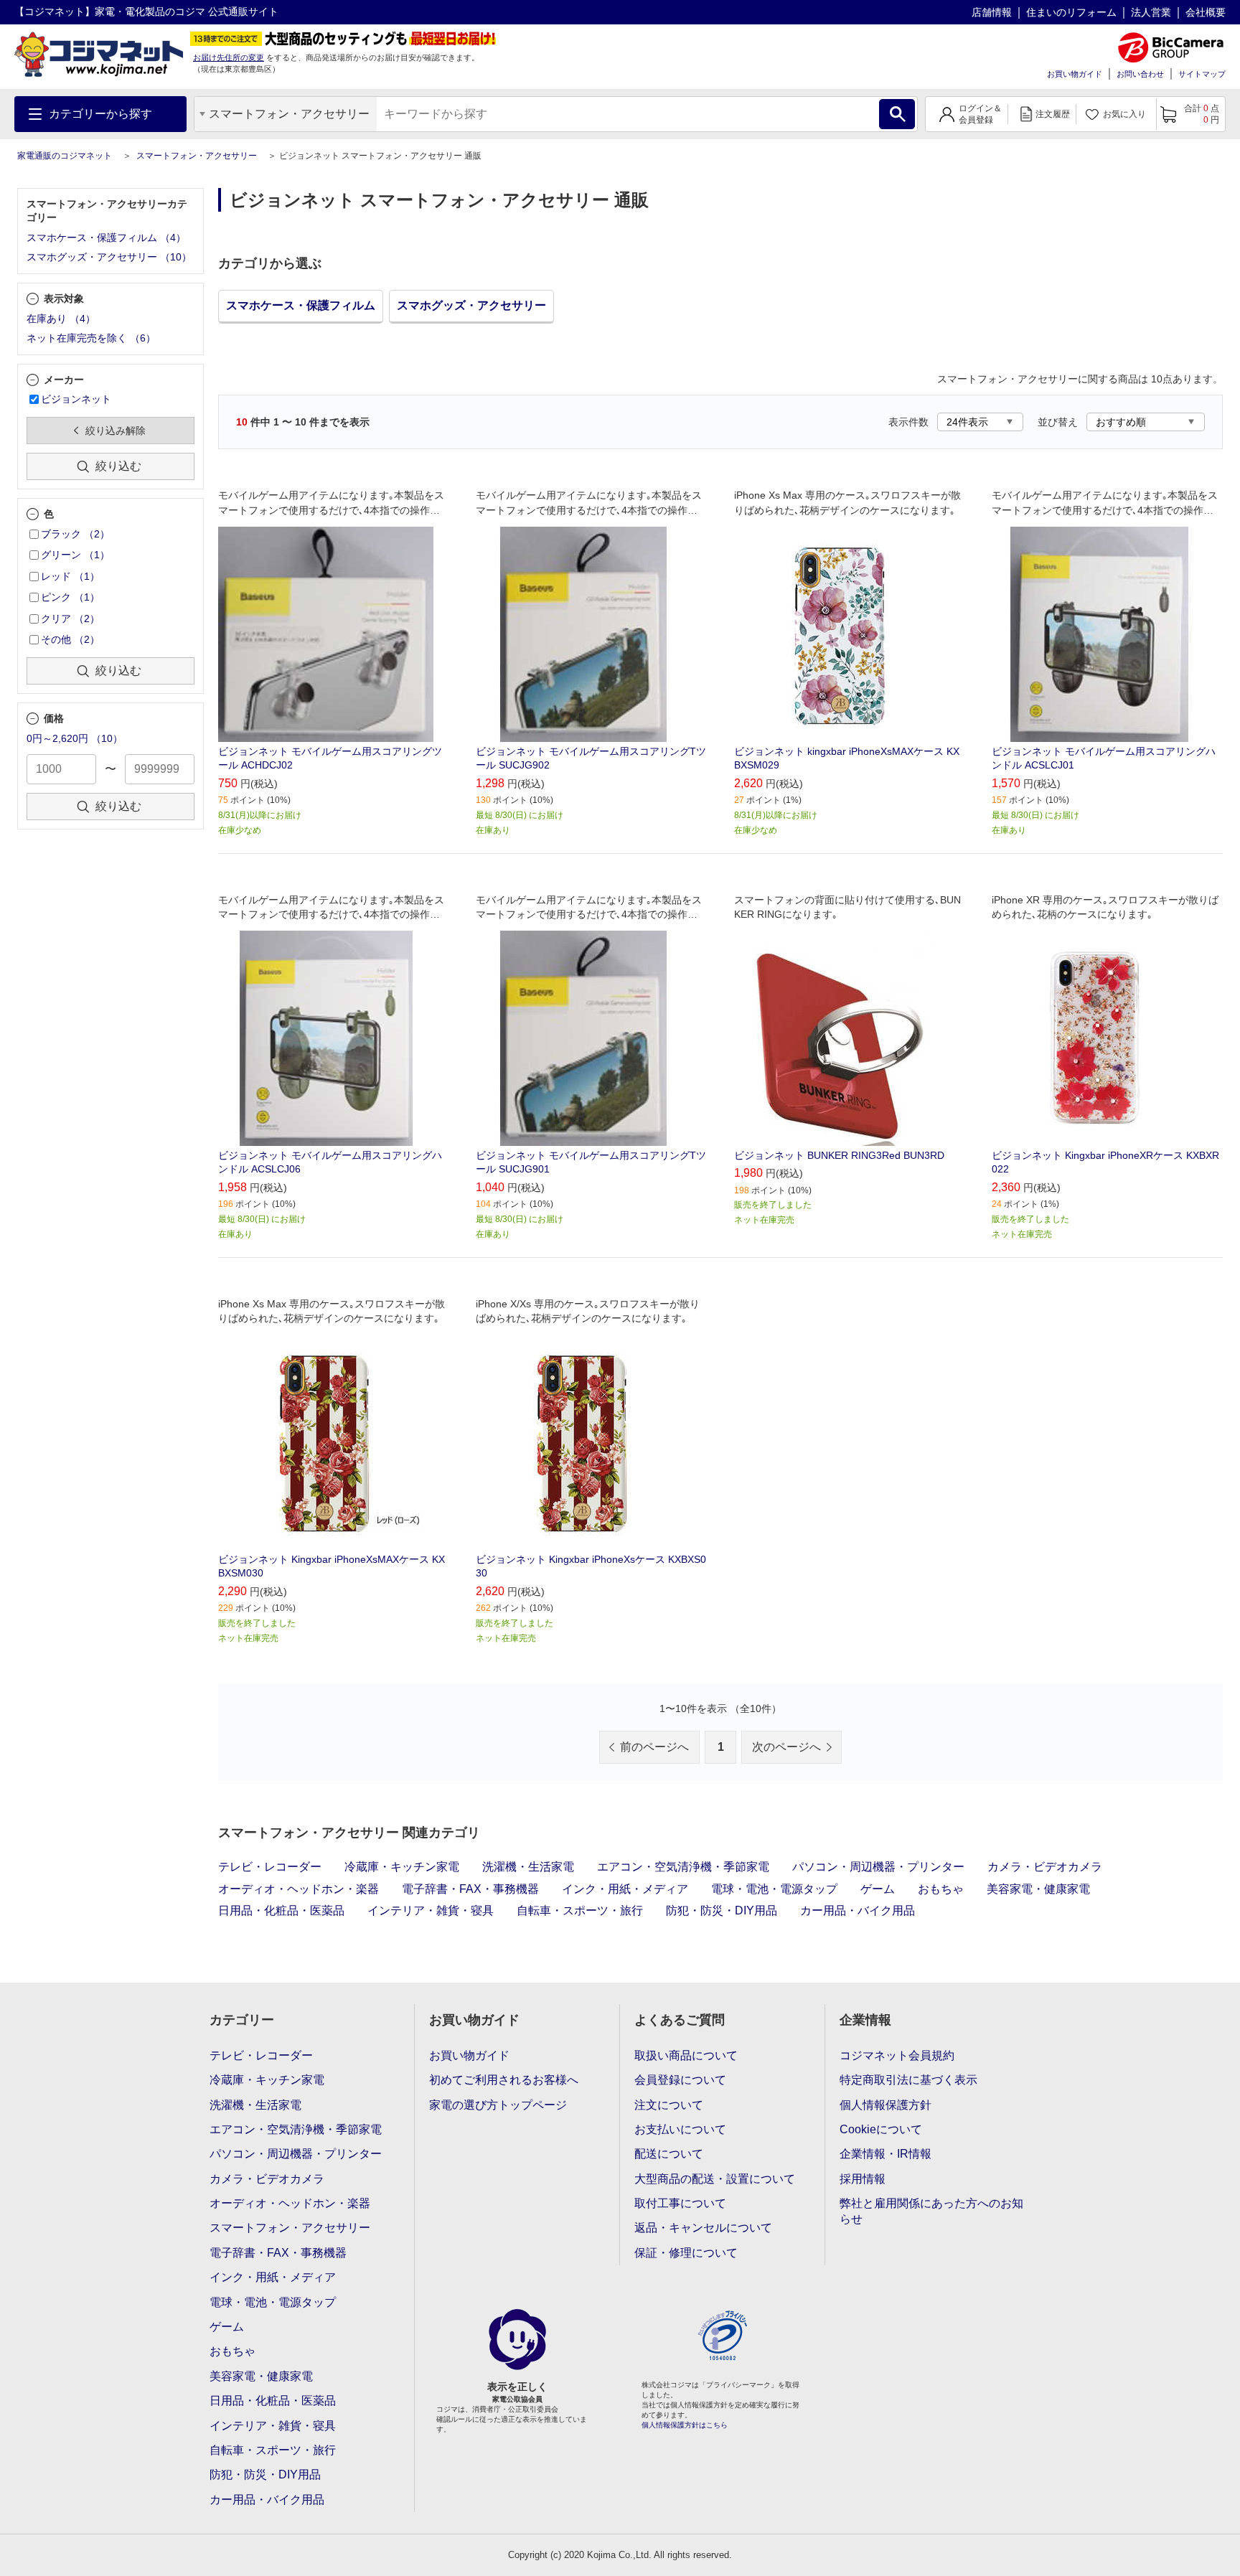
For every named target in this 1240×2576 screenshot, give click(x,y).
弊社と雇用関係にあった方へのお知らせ (931, 2211)
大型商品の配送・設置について (715, 2179)
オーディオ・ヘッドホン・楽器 (299, 1889)
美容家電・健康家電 (1038, 1889)
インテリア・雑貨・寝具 (431, 1910)
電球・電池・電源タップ (774, 1889)
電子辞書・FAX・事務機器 (470, 1889)
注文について (669, 2105)
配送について (669, 2154)
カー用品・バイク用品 (858, 1910)
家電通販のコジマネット (65, 156)
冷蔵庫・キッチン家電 (402, 1867)
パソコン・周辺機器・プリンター (878, 1867)
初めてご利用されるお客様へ (504, 2080)
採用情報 (863, 2179)
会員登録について (680, 2080)
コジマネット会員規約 (897, 2055)
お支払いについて (680, 2129)
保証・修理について (686, 2253)
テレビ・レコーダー (270, 1867)
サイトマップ (1202, 74)
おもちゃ (941, 1889)
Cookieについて (881, 2129)
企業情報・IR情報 (886, 2154)
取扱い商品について (686, 2055)
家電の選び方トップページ (498, 2105)
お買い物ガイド (1075, 74)
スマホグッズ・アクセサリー (471, 305)
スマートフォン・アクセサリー (197, 156)
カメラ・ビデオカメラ (1045, 1867)
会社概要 (1206, 12)
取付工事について (680, 2203)
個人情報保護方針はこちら (685, 2425)
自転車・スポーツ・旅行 (580, 1910)
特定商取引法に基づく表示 (908, 2080)
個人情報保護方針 (886, 2105)
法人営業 (1151, 12)
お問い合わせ (1140, 74)
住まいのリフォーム (1071, 12)
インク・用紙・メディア (625, 1889)
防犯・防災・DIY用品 (722, 1910)
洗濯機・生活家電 (528, 1867)
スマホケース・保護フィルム (301, 305)
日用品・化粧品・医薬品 (281, 1910)
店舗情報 (992, 12)
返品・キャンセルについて (703, 2228)
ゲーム (878, 1889)
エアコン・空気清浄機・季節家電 (683, 1867)
